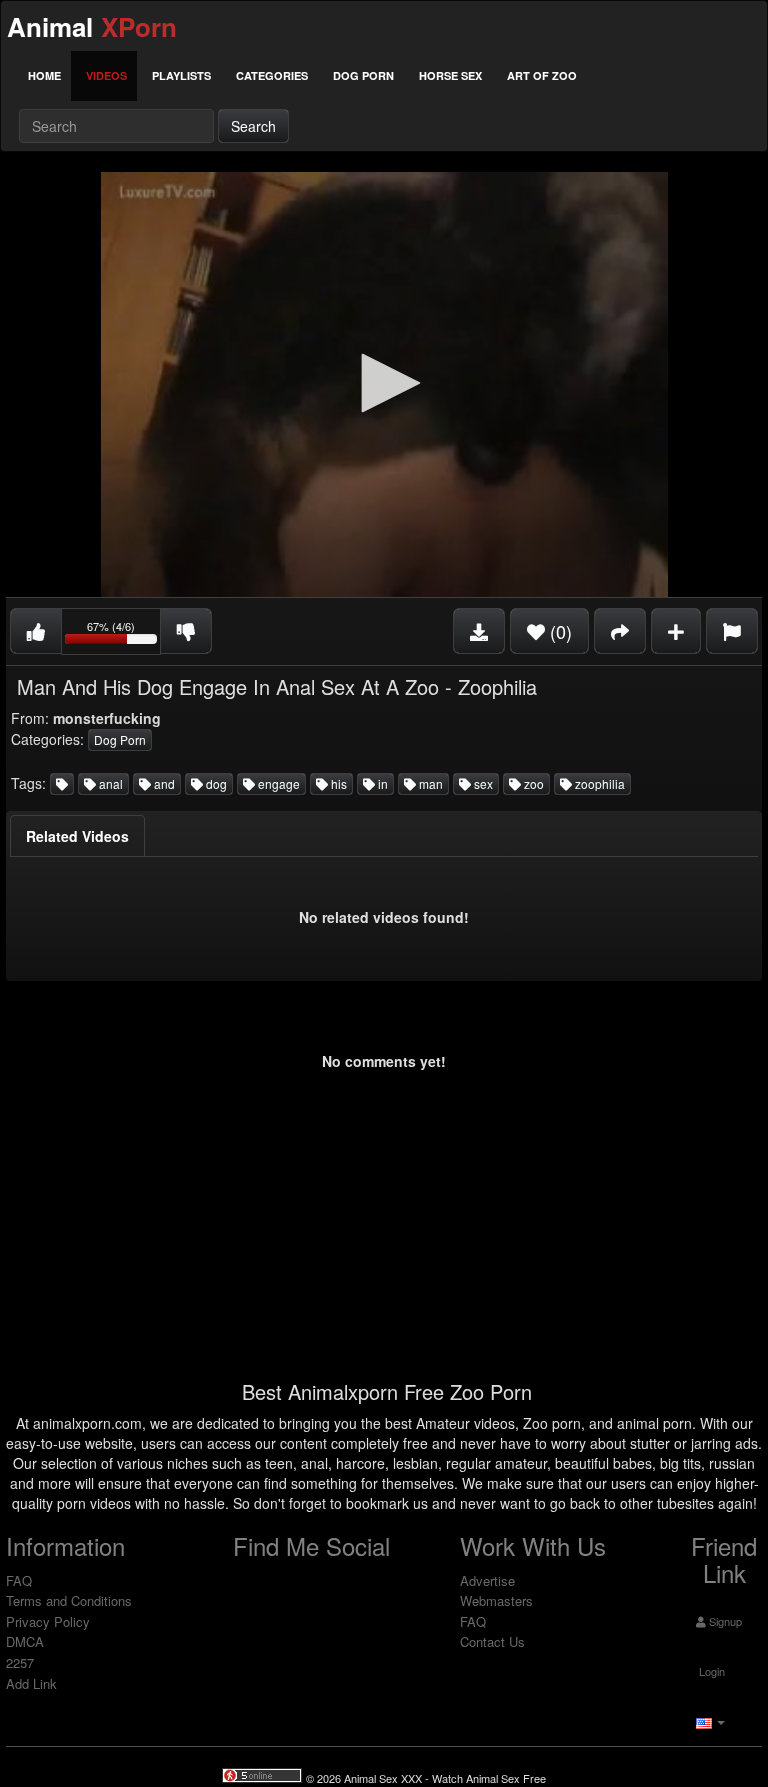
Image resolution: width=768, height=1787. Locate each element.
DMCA (25, 1641)
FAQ (19, 1580)
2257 (20, 1662)
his (337, 783)
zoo (532, 783)
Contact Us (492, 1641)
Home (44, 75)
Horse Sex (450, 75)
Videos (106, 75)
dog (215, 783)
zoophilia (598, 783)
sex (482, 783)
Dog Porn (363, 75)
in (381, 783)
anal (109, 783)
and (163, 783)
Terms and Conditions (69, 1600)
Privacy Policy (48, 1621)
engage (277, 783)
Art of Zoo (542, 75)
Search (253, 126)
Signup (724, 1621)
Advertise (487, 1580)
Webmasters (496, 1600)
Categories (272, 75)
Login (710, 1671)
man (429, 783)
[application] (384, 384)
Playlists (181, 75)
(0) (558, 631)
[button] (384, 383)
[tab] (77, 836)
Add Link (31, 1683)
